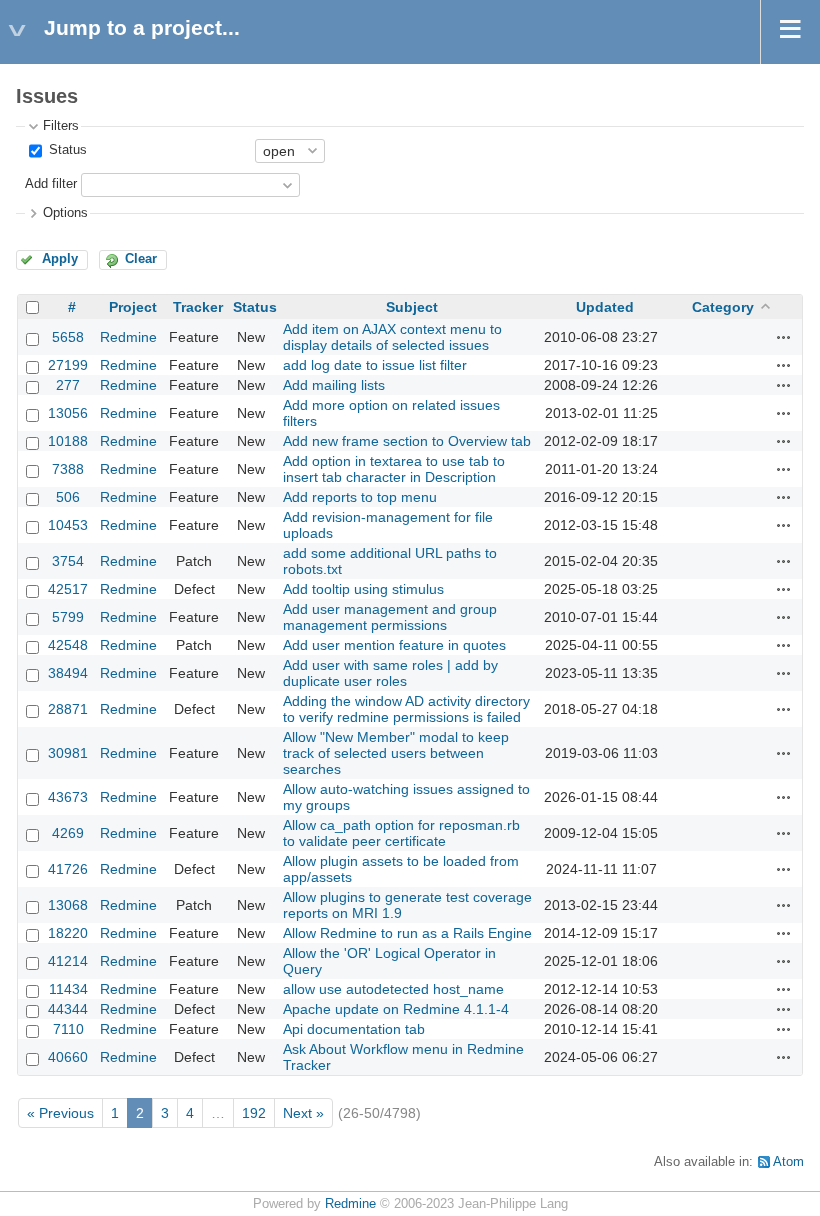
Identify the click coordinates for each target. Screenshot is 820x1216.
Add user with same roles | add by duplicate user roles (390, 673)
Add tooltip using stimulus (363, 589)
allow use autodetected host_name (393, 989)
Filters (61, 126)
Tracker (198, 307)
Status (66, 150)
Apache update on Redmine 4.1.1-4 (396, 1009)
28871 (68, 709)
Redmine (128, 337)
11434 (68, 989)
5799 (68, 617)
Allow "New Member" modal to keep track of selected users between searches (396, 753)
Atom (788, 1162)
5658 (68, 337)
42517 (68, 589)
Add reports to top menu (360, 497)
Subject (412, 307)
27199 (68, 365)
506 (68, 497)
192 (254, 1113)
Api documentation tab (354, 1029)
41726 (68, 869)
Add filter (51, 184)
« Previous (60, 1113)
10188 (68, 441)
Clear (141, 259)
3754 (68, 561)
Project (133, 307)
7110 (68, 1029)
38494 (68, 673)
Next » (303, 1113)
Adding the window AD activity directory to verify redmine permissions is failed (406, 709)
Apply (60, 259)
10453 (68, 525)
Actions (784, 337)
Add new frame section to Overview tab (407, 441)
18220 (68, 933)
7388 (68, 469)
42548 (68, 645)
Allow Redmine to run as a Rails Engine (407, 933)
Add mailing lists (334, 385)
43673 (68, 797)
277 (68, 385)
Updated (605, 307)
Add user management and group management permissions (390, 617)
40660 (68, 1057)
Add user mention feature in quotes (394, 645)
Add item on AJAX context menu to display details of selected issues (392, 337)
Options (65, 213)
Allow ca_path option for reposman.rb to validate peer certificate (401, 833)
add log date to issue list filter (375, 365)
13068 (68, 905)
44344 (68, 1009)
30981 (68, 753)
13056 (68, 413)
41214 (68, 961)
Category (723, 307)
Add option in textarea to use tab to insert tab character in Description (394, 469)
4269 (68, 833)
